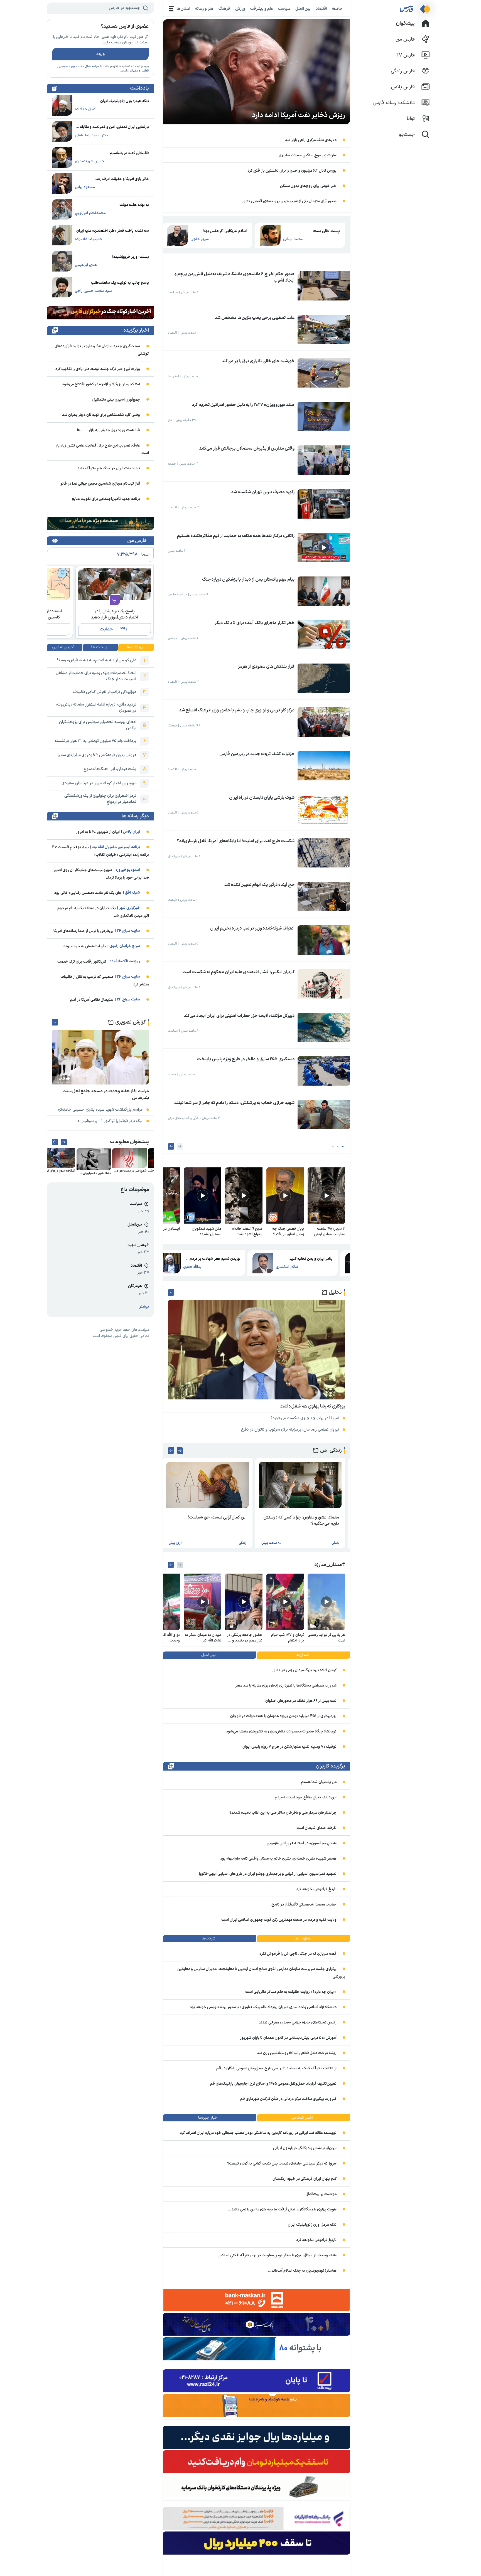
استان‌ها (183, 9)
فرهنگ (224, 9)
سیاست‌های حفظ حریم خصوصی (79, 66)
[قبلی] (180, 1146)
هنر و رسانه (204, 9)
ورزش (240, 9)
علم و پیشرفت (262, 9)
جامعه (337, 9)
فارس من (137, 541)
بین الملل (303, 9)
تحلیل (335, 1292)
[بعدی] (171, 1146)
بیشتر (144, 1307)
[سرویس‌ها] (171, 9)
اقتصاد (321, 9)
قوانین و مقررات (139, 71)
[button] (343, 1146)
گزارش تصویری (130, 1022)
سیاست (284, 9)
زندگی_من (331, 1450)
